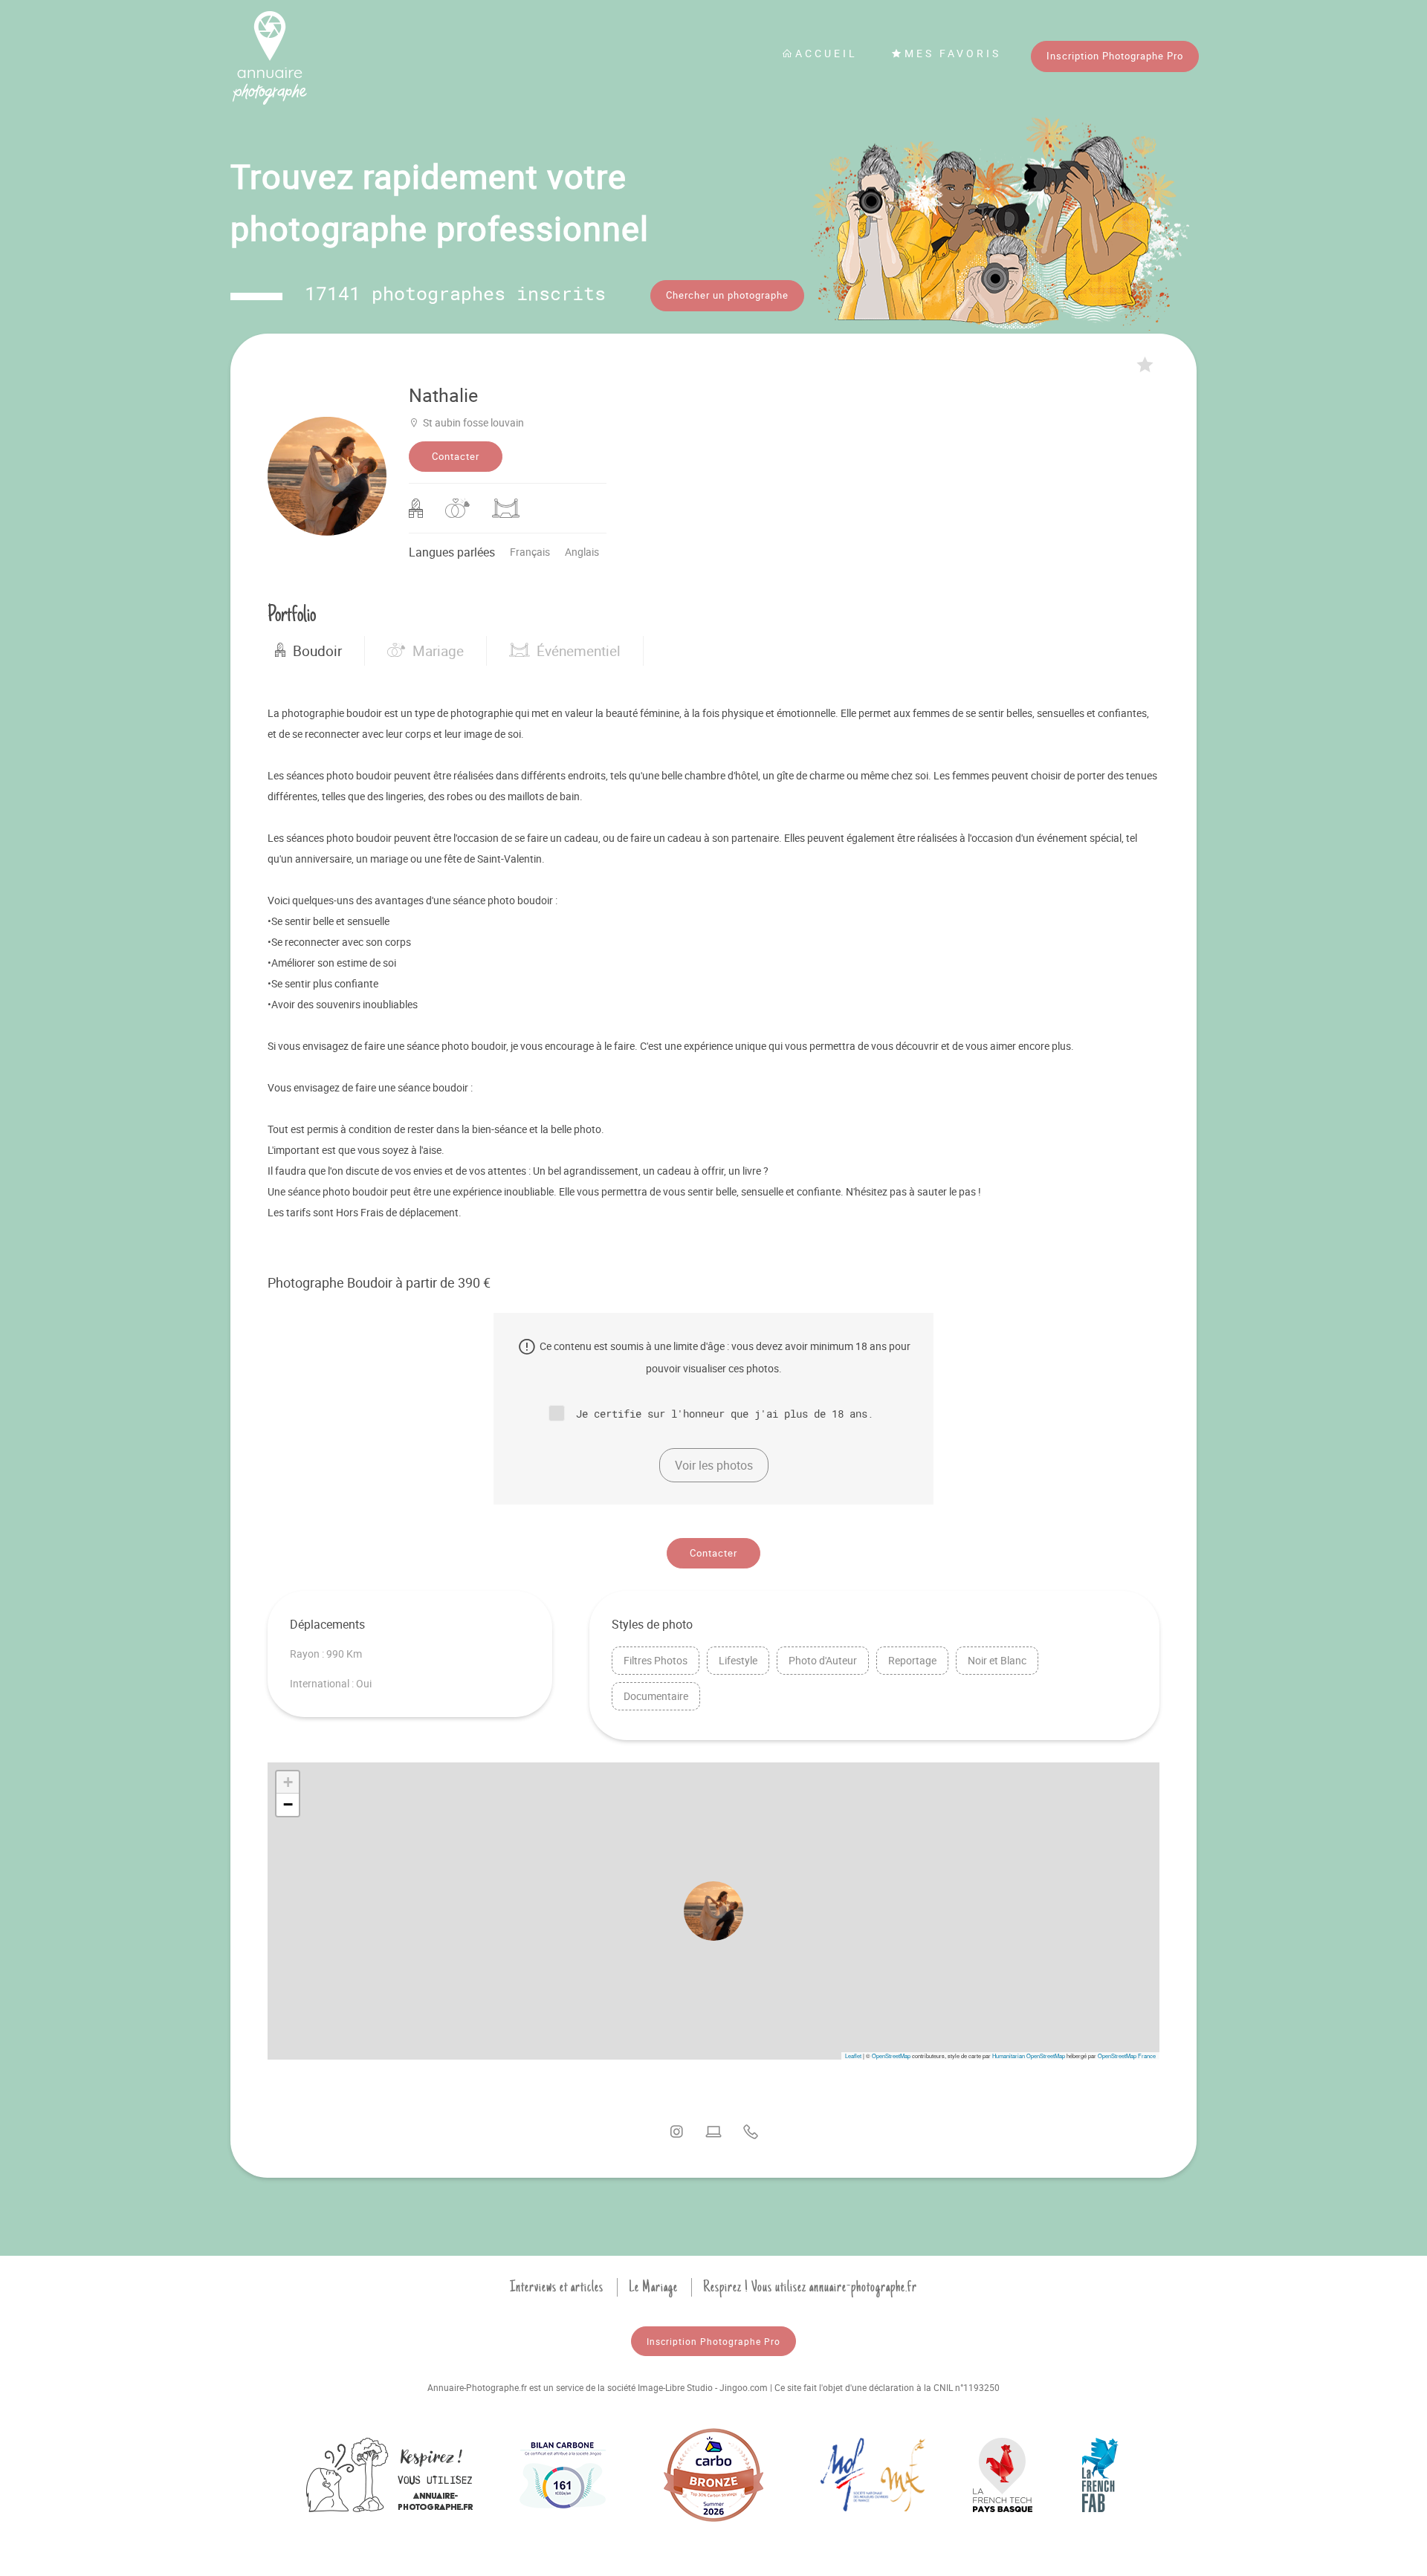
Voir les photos (714, 1465)
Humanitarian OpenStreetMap (1029, 2056)
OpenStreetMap (891, 2056)
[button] (713, 1911)
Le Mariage (653, 2287)
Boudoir (317, 651)
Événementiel (579, 651)
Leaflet (853, 2056)
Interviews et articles (557, 2287)
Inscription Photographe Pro (1115, 56)
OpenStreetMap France (1127, 2056)
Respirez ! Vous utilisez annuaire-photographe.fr (810, 2287)
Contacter (456, 456)
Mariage (438, 651)
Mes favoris (953, 53)
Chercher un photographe (727, 295)
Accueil (826, 53)
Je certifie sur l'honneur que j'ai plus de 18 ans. (725, 1413)
